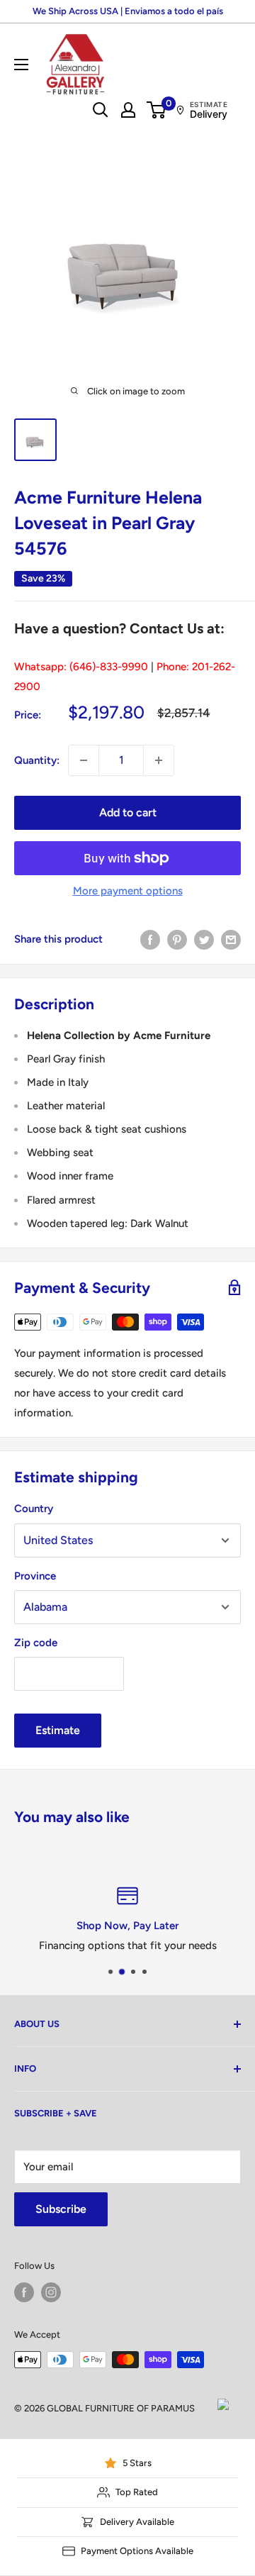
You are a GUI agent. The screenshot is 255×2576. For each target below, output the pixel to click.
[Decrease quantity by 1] (84, 760)
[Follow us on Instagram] (51, 2292)
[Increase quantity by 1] (159, 760)
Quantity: (37, 760)
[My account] (128, 110)
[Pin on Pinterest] (177, 939)
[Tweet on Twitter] (204, 939)
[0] (157, 110)
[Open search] (101, 110)
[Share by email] (231, 939)
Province (35, 1576)
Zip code (36, 1643)
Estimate (58, 1730)
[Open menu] (21, 65)
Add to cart (128, 812)
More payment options (128, 891)
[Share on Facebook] (150, 939)
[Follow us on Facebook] (24, 2292)
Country (34, 1509)
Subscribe (61, 2209)
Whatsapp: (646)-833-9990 (81, 667)
